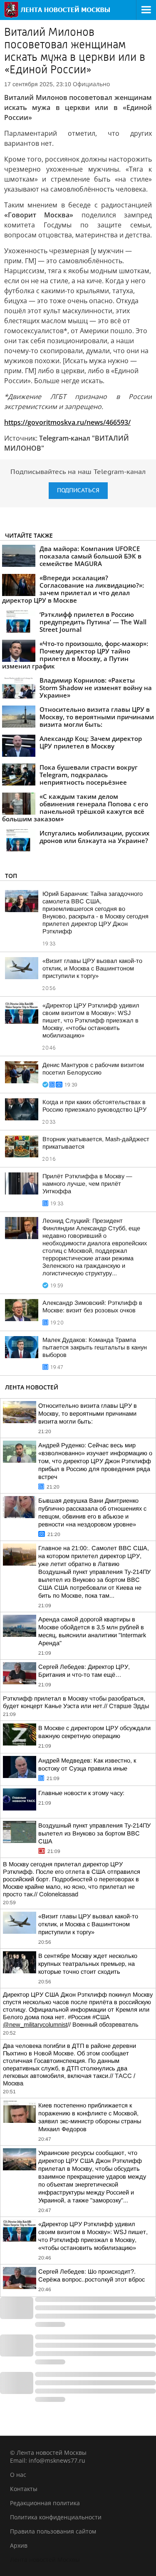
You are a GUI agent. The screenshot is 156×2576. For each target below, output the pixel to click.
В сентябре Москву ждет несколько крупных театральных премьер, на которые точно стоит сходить (88, 1964)
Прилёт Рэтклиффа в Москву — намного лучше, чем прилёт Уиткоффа (87, 1184)
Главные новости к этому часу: (81, 1793)
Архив (19, 2545)
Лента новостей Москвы (45, 2560)
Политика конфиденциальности (56, 2517)
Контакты (24, 2489)
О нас (18, 2475)
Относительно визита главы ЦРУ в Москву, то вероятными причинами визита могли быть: (88, 1414)
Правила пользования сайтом (53, 2531)
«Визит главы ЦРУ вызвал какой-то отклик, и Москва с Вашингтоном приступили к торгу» (92, 968)
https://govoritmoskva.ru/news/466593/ (67, 422)
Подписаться (78, 490)
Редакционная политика (45, 2503)
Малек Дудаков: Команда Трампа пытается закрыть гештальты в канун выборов (95, 1347)
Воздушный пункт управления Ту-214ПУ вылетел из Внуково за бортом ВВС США (94, 1833)
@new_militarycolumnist (35, 2025)
